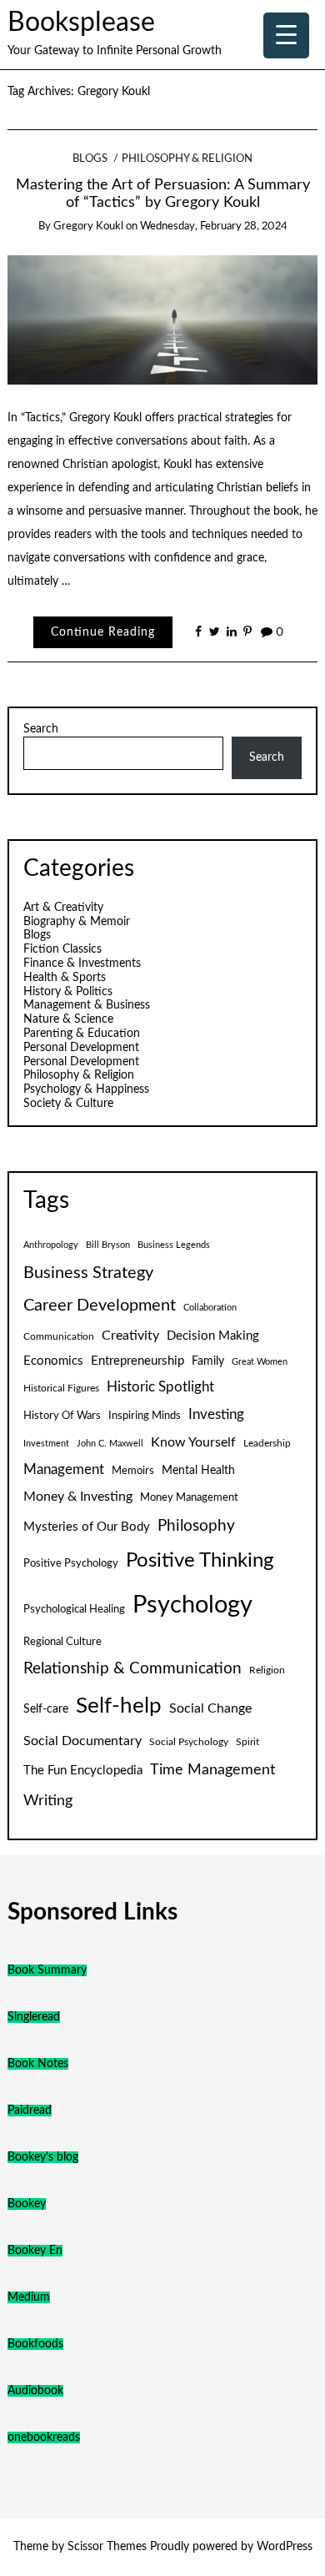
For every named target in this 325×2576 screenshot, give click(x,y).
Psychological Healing (74, 1609)
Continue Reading (103, 632)
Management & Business (87, 1005)
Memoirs (133, 1471)
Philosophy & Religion (187, 159)
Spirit (247, 1742)
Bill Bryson (108, 1245)
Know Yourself (193, 1442)
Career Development (100, 1306)
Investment (46, 1444)
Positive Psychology (71, 1563)
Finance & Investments (82, 963)
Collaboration (210, 1308)
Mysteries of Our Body (87, 1527)
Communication (59, 1336)
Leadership (267, 1443)
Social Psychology (189, 1742)
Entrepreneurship (137, 1361)
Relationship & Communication (132, 1669)
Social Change (210, 1708)
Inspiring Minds (145, 1416)
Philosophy (196, 1526)
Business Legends (174, 1245)
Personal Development (81, 1048)
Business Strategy (88, 1273)
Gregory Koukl (88, 226)
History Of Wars (62, 1416)
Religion (267, 1670)
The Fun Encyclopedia (83, 1771)
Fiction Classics (62, 949)
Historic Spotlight (160, 1387)
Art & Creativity (63, 908)
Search (41, 729)
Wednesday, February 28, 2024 (214, 226)
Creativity (130, 1336)
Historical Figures (61, 1388)
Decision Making (213, 1336)
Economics (53, 1361)
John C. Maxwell (110, 1444)
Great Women (260, 1362)
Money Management (189, 1497)
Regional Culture (62, 1642)
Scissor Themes (107, 2547)
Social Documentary (82, 1741)
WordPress (285, 2547)
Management (64, 1470)
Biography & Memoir (77, 922)
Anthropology (51, 1245)
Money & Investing (78, 1497)
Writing (48, 1801)
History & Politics (68, 992)
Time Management (212, 1770)
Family (208, 1361)
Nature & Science (68, 1019)
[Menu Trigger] (286, 35)
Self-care (46, 1709)
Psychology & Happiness (86, 1089)
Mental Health (198, 1471)
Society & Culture (68, 1104)
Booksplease (81, 23)
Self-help (119, 1706)
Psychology (192, 1605)
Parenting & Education (82, 1034)
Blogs (90, 159)
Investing (216, 1415)
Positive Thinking (200, 1561)
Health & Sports (65, 978)
